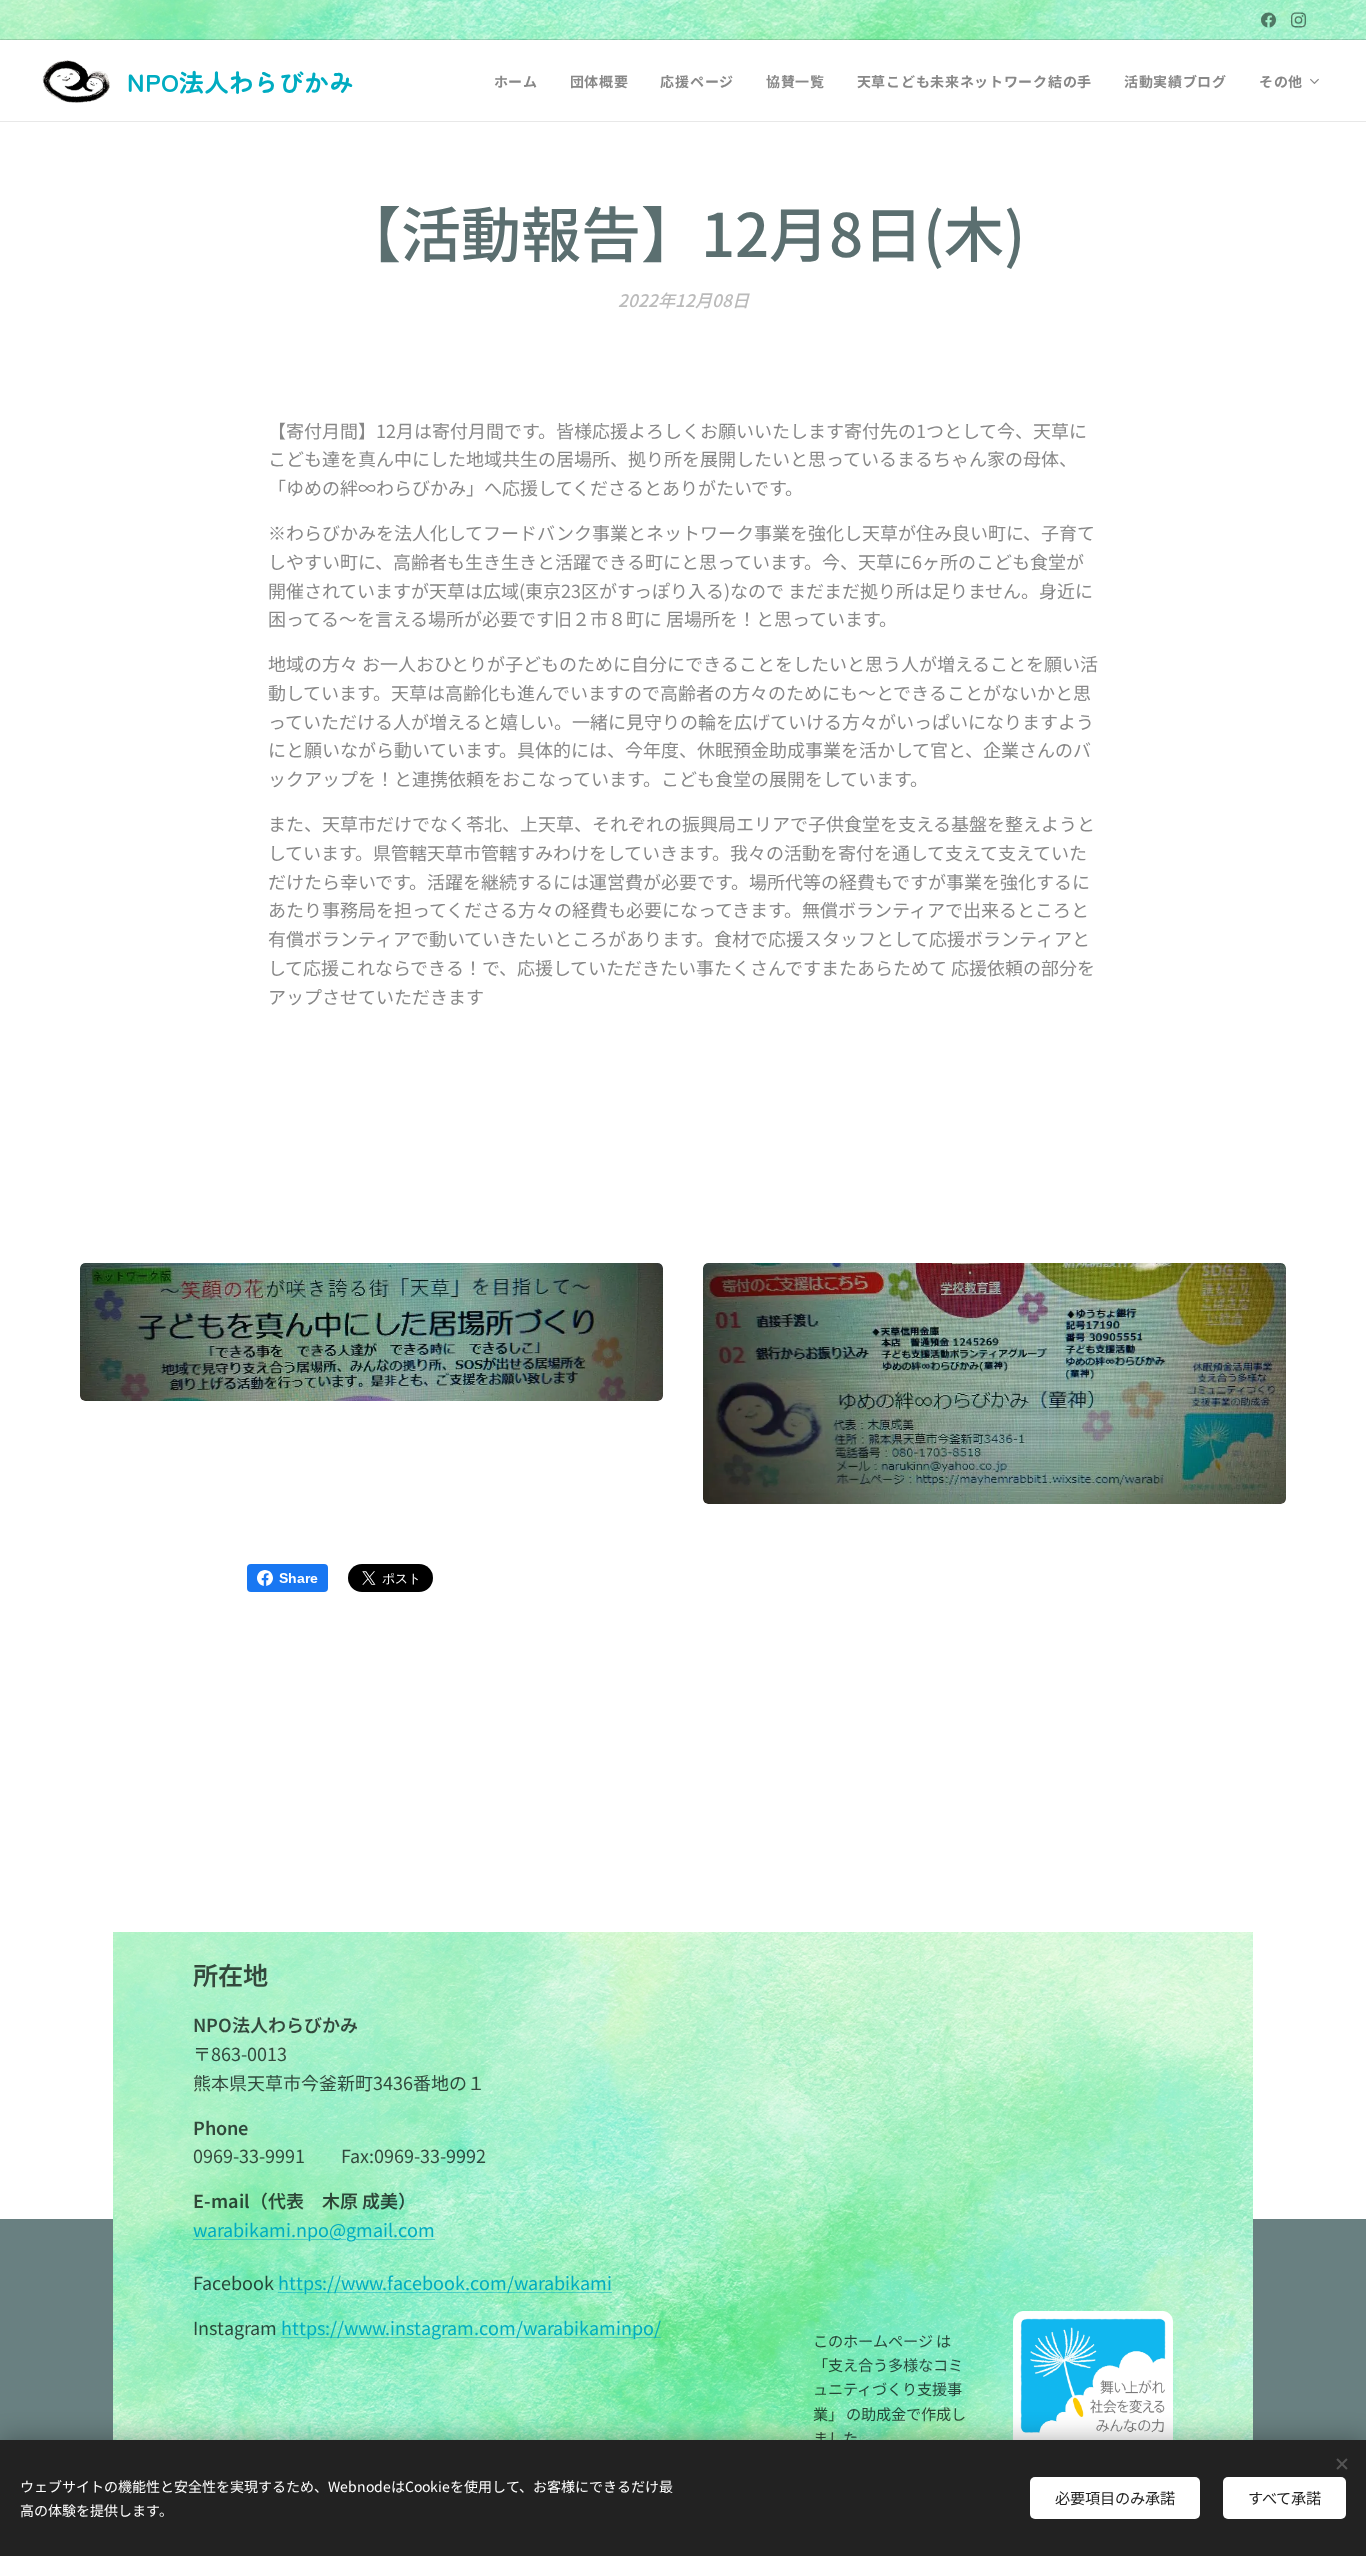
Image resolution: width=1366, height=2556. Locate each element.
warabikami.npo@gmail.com (314, 2229)
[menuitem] (521, 81)
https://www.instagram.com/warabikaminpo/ (471, 2327)
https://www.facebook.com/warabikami (445, 2282)
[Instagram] (1298, 20)
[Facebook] (1268, 20)
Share (298, 1578)
